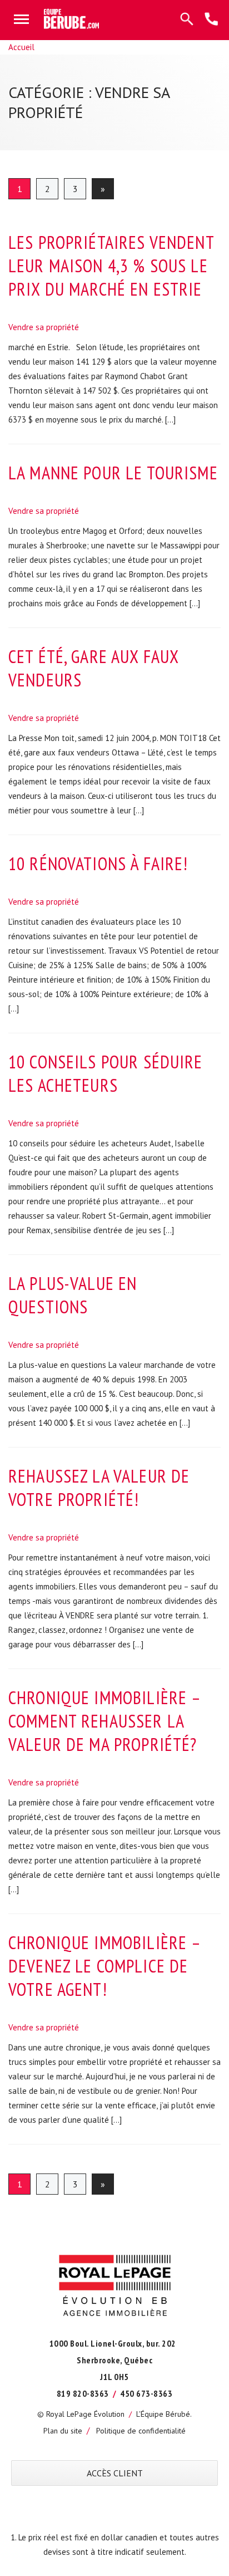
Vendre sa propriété (44, 327)
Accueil (21, 47)
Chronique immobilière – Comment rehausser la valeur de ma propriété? (104, 1721)
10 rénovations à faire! (98, 863)
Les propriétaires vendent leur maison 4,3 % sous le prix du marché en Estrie (111, 266)
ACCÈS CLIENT (115, 2473)
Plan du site (63, 2431)
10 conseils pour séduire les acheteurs (106, 1073)
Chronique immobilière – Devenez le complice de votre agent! (104, 1966)
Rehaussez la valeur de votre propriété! (99, 1488)
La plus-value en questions (73, 1295)
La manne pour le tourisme (113, 473)
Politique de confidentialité (141, 2431)
